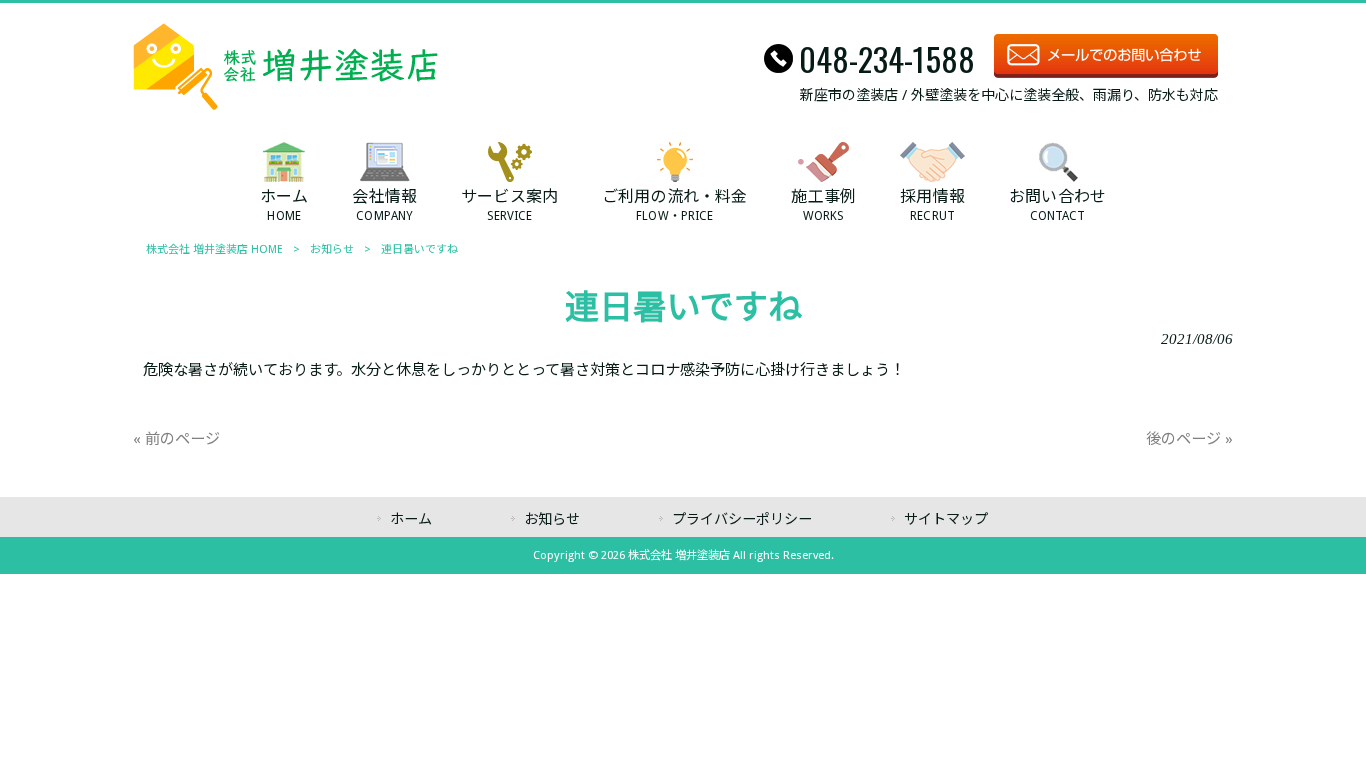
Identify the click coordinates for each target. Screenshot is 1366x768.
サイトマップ (946, 519)
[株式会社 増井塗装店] (285, 105)
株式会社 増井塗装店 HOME (214, 249)
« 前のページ (176, 439)
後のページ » (1189, 439)
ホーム (411, 519)
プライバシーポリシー (742, 519)
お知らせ (332, 249)
